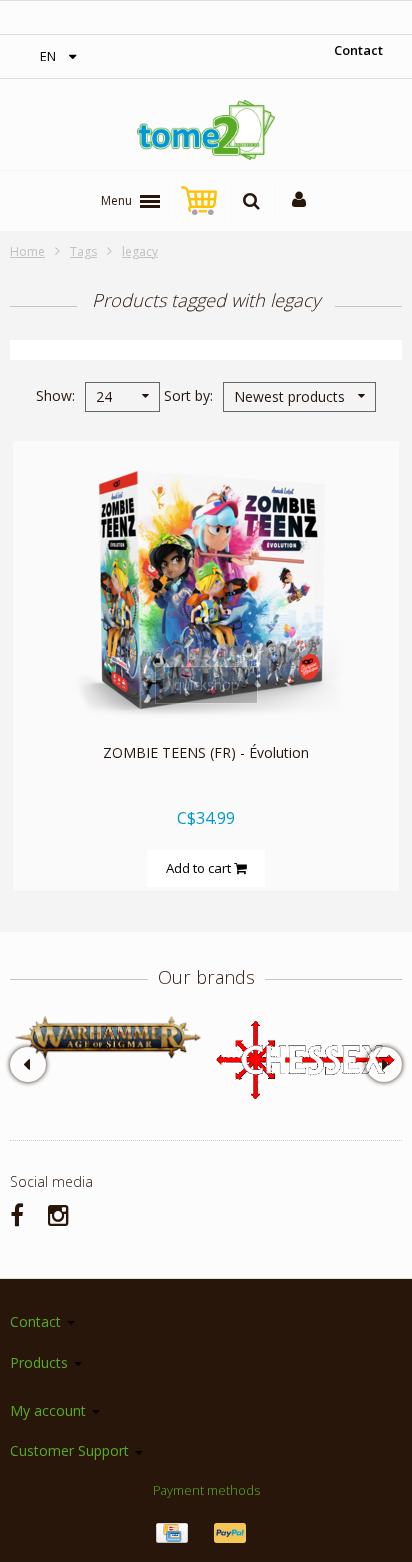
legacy (140, 251)
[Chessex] (304, 1058)
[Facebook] (17, 1214)
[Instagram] (58, 1214)
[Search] (251, 201)
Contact (358, 50)
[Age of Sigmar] (108, 1037)
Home (27, 251)
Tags (83, 251)
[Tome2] (206, 130)
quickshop (206, 684)
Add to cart (200, 868)
